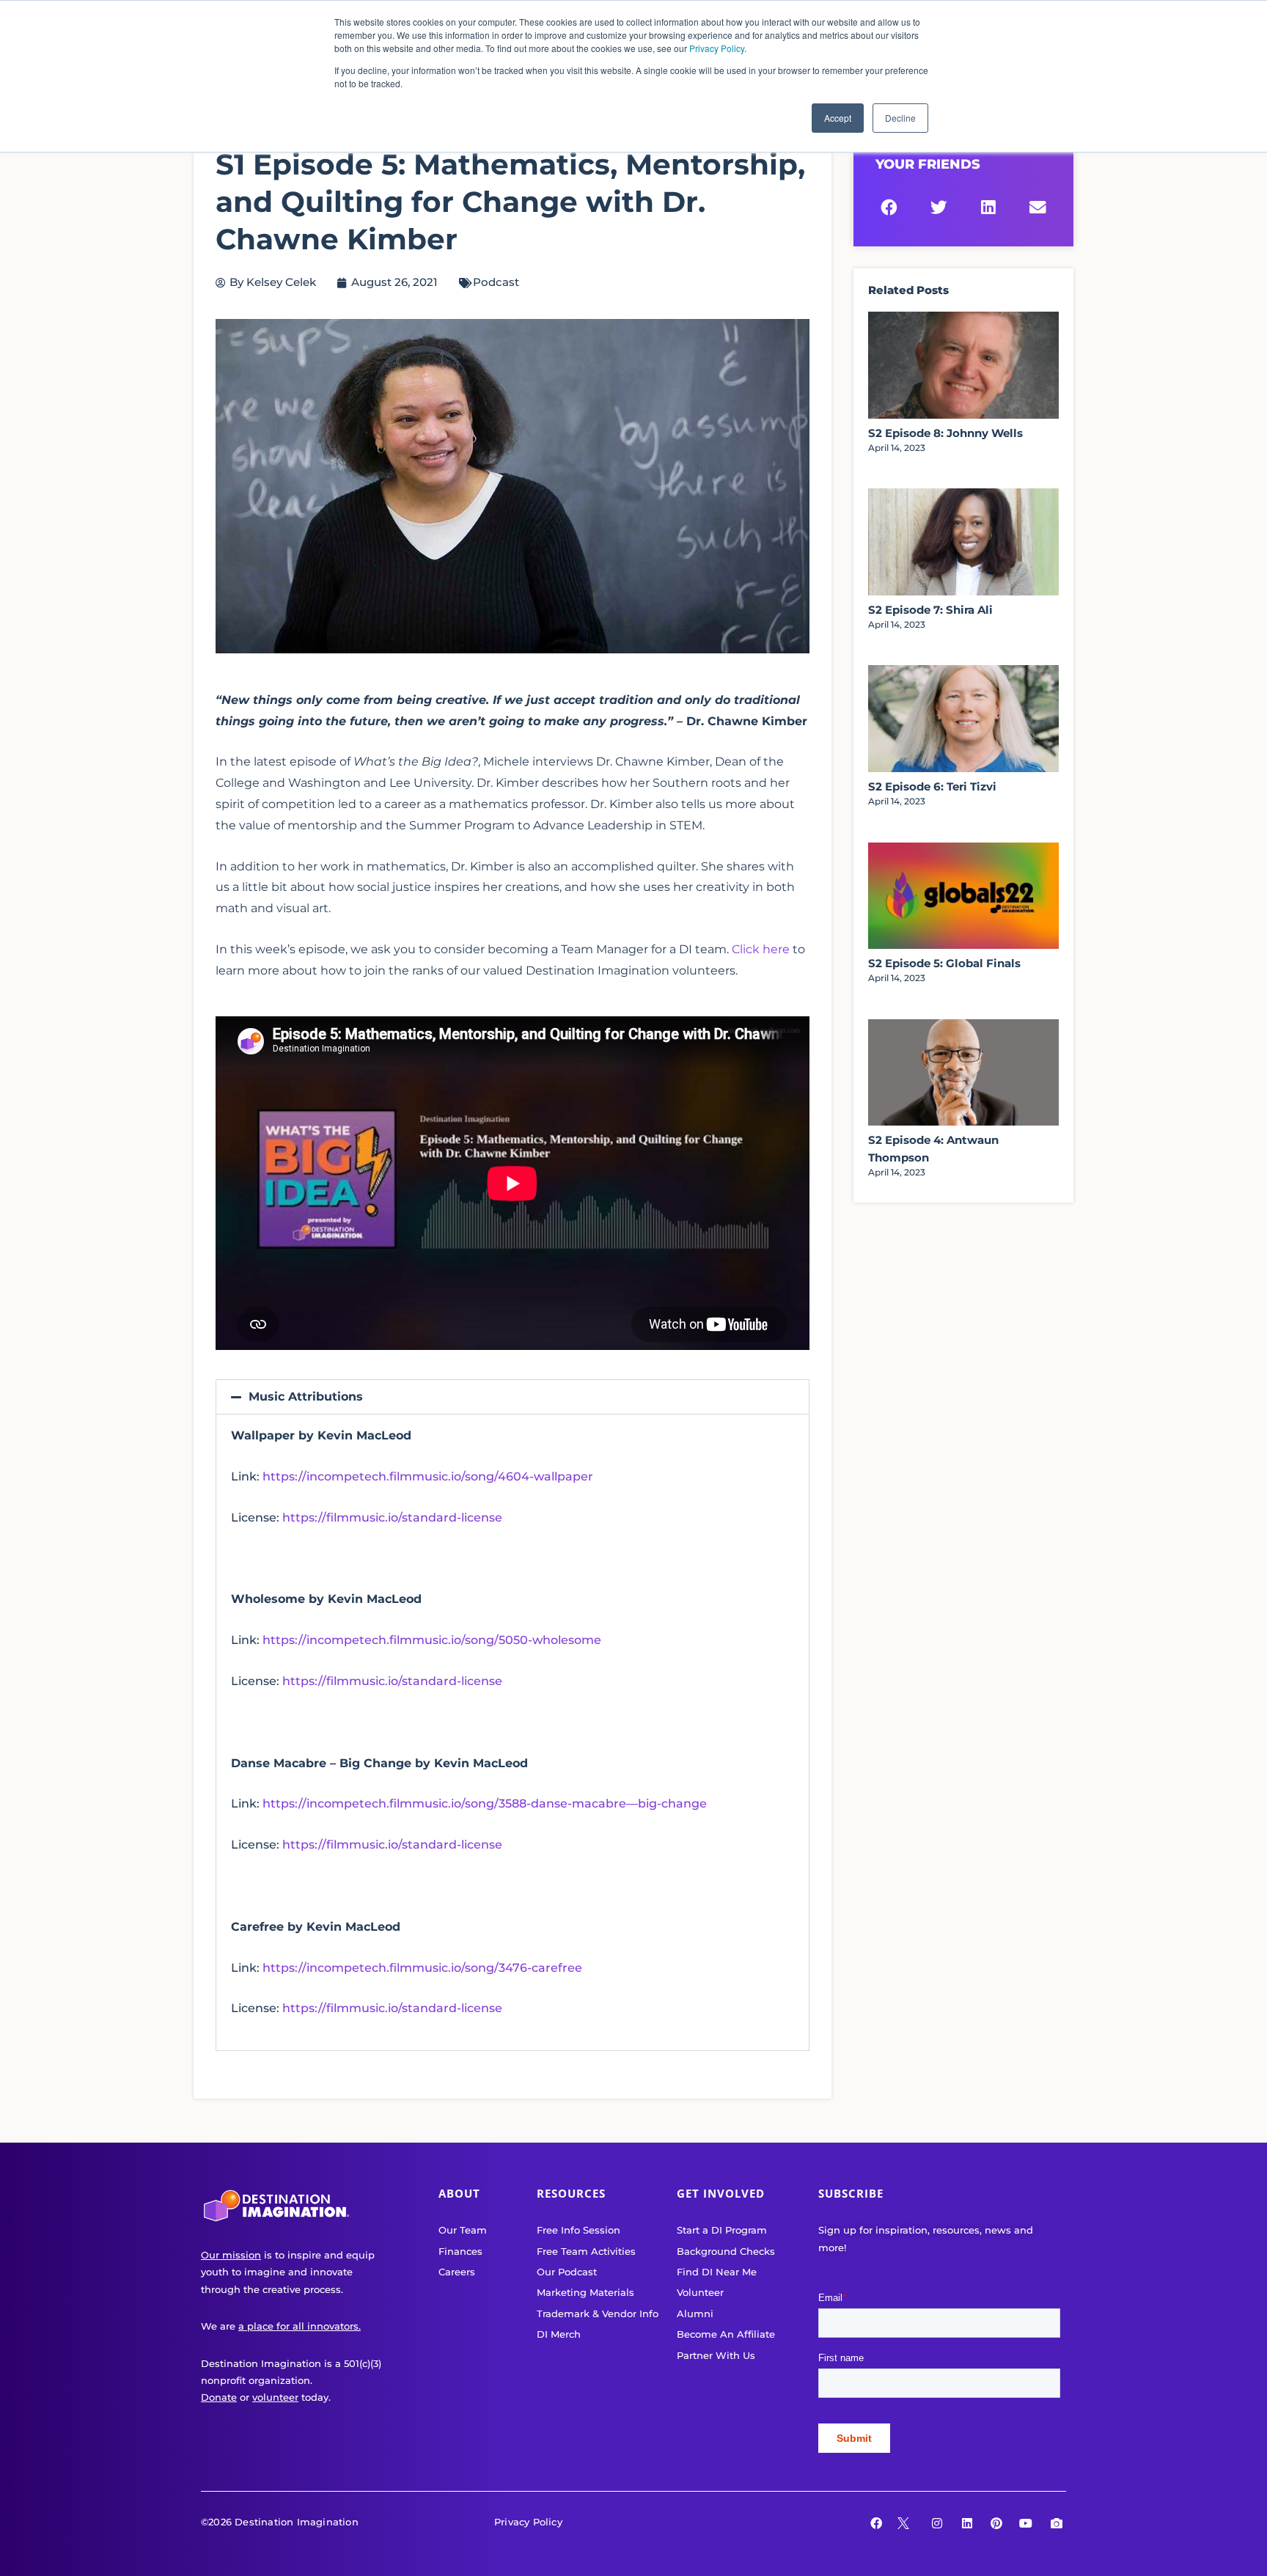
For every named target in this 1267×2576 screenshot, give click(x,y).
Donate (219, 2397)
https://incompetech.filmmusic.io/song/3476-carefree (422, 1968)
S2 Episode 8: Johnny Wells (945, 433)
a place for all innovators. (300, 2326)
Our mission (231, 2255)
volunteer (275, 2397)
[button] (513, 1397)
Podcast (496, 282)
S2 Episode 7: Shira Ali (930, 610)
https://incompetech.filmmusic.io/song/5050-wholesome (432, 1640)
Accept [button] (838, 118)
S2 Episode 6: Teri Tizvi (932, 786)
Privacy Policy (717, 48)
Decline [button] (900, 118)
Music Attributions (306, 1397)
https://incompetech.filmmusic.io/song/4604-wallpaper (428, 1476)
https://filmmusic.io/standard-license (392, 1518)
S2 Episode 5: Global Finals (944, 963)
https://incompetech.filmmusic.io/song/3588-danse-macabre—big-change (485, 1803)
